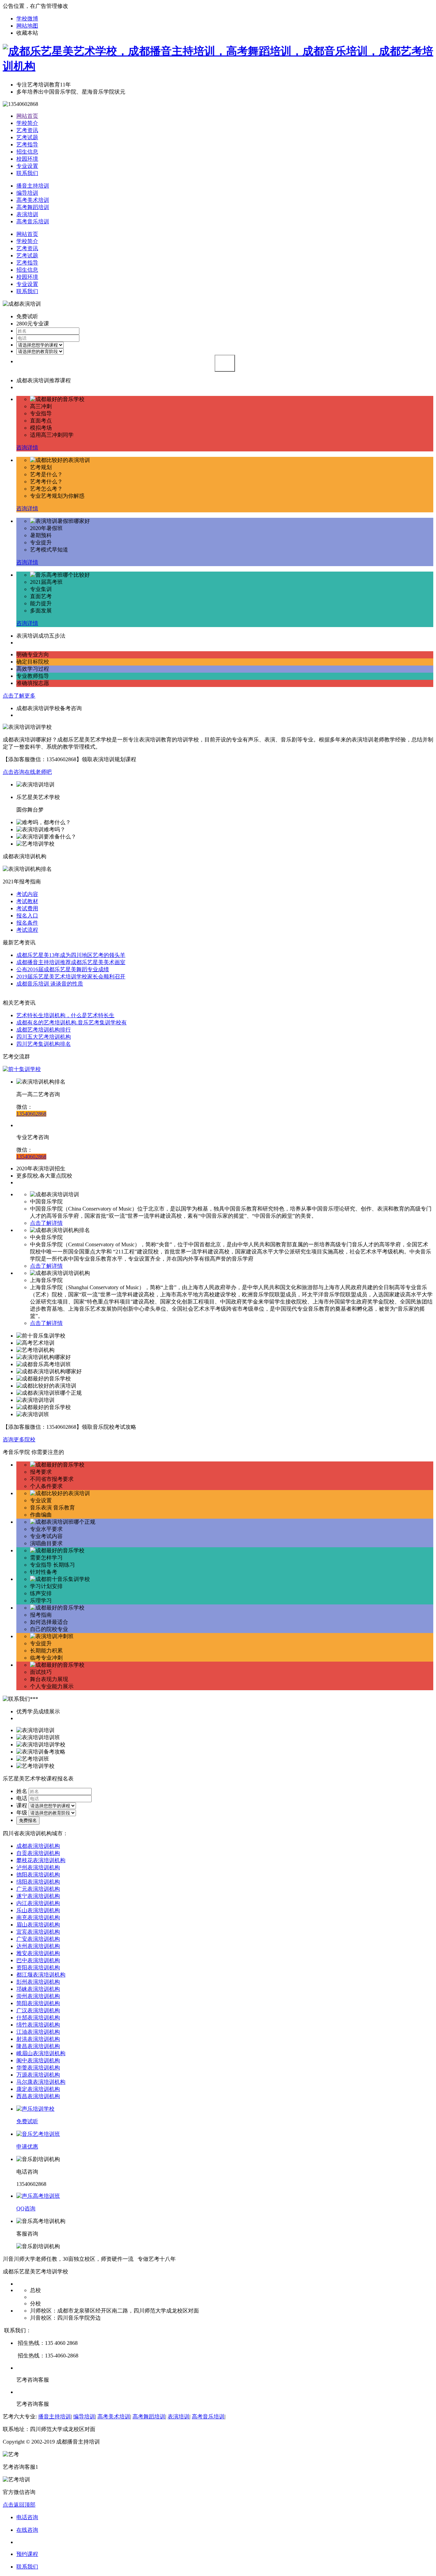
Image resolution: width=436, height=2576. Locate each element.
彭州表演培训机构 (38, 1982)
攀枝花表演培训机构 (41, 1860)
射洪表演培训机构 (38, 2039)
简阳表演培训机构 (38, 2003)
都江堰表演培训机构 (41, 1975)
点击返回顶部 (19, 2505)
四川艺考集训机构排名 (44, 1044)
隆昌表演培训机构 (38, 2046)
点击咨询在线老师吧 (27, 772)
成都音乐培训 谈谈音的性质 (50, 984)
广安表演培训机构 (38, 1939)
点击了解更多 (19, 696)
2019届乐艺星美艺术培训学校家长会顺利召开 (71, 977)
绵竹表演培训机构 (38, 2025)
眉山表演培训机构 (38, 1925)
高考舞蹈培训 (33, 207)
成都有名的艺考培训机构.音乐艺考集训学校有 (72, 1022)
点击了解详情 (46, 1223)
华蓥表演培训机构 (38, 2068)
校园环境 (27, 159)
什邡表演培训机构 (38, 2018)
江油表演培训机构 (38, 2032)
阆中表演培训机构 (38, 2060)
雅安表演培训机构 (38, 1953)
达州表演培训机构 (38, 1946)
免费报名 (28, 1820)
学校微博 (27, 19)
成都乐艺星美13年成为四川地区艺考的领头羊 (71, 955)
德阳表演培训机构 (38, 1875)
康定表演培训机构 (38, 2089)
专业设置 (27, 166)
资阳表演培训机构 (38, 1967)
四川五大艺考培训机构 (44, 1037)
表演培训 (27, 214)
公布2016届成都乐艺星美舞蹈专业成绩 (63, 969)
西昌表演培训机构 (38, 2096)
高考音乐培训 (33, 221)
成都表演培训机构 (38, 1846)
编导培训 (27, 193)
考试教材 (27, 901)
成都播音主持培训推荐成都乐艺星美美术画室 (71, 962)
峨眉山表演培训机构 (41, 2053)
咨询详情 (27, 447)
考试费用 (27, 908)
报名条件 (27, 923)
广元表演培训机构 (38, 1889)
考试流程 (27, 930)
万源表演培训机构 (38, 2075)
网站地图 (27, 26)
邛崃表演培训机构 (38, 1989)
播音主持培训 (33, 186)
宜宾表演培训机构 (38, 1932)
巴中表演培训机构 (38, 1960)
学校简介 (27, 123)
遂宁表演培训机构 (38, 1896)
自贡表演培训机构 (38, 1853)
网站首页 (27, 116)
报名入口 (27, 916)
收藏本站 (27, 33)
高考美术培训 (33, 200)
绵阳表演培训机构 (38, 1882)
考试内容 (27, 894)
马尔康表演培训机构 (41, 2082)
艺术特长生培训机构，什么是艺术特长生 (65, 1015)
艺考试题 (27, 137)
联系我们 (27, 173)
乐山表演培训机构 (38, 1910)
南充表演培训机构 (38, 1917)
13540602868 (31, 1114)
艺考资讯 (27, 130)
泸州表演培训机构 (38, 1867)
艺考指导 (27, 145)
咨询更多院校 (19, 1439)
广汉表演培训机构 (38, 2010)
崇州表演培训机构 (38, 1996)
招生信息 (27, 152)
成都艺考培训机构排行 (44, 1030)
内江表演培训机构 (38, 1903)
